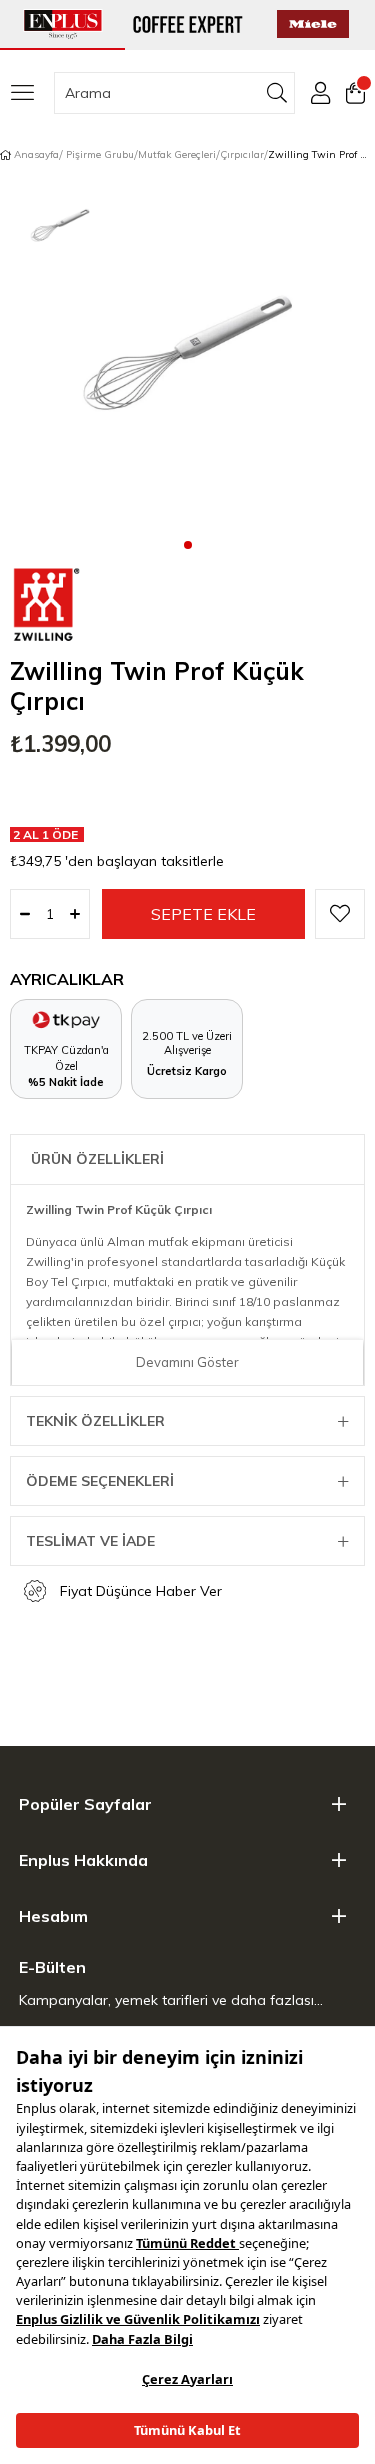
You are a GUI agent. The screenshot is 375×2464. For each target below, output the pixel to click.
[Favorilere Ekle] (340, 914)
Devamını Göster (187, 1362)
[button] (188, 544)
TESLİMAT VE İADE (90, 1541)
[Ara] (277, 93)
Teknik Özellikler (95, 1421)
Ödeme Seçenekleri (100, 1481)
